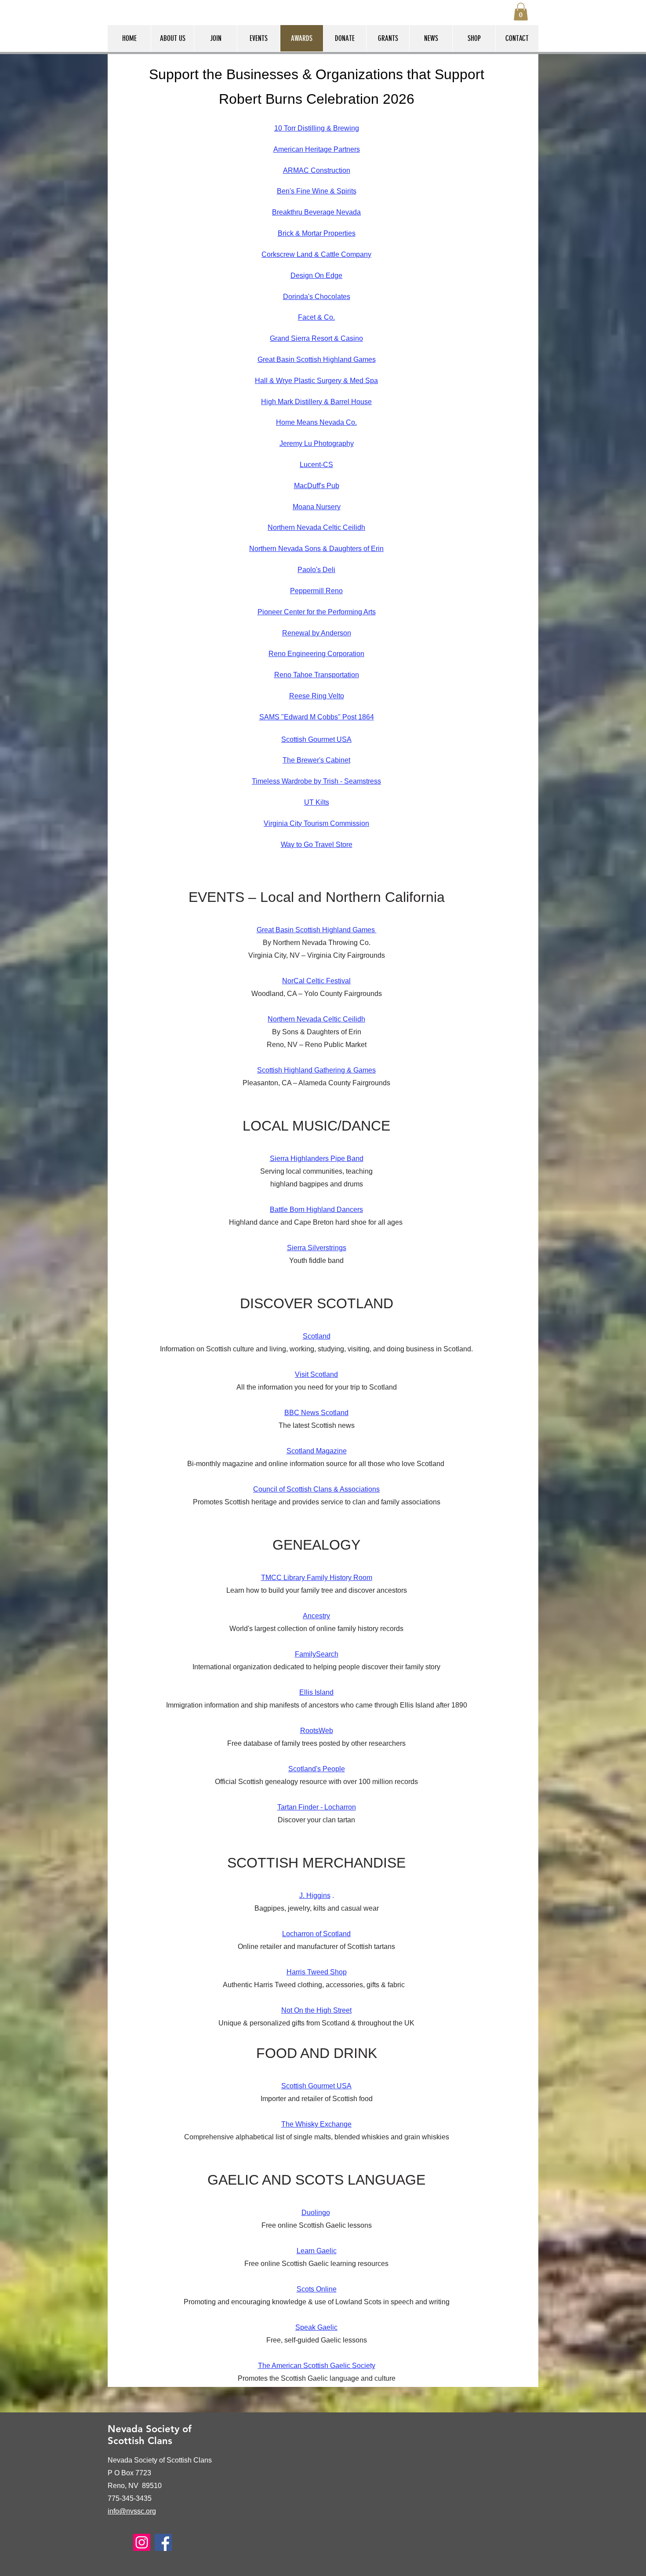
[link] (521, 12)
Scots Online (317, 2289)
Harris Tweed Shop (317, 1972)
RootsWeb (317, 1731)
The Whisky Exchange (316, 2124)
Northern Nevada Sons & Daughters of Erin (316, 549)
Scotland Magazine (317, 1451)
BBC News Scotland (316, 1413)
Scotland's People (317, 1769)
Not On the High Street (316, 2010)
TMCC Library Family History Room (317, 1578)
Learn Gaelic (317, 2251)
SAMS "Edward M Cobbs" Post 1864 (317, 717)
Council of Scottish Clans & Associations (316, 1489)
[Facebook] (163, 2542)
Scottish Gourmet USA (316, 2086)
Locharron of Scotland (316, 1934)
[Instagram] (142, 2542)
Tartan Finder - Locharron (317, 1807)
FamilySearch (317, 1654)
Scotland (317, 1336)
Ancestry (316, 1616)
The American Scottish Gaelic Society (317, 2366)
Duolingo (316, 2213)
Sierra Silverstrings (317, 1248)
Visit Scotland (316, 1374)
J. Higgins (315, 1896)
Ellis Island (316, 1692)
